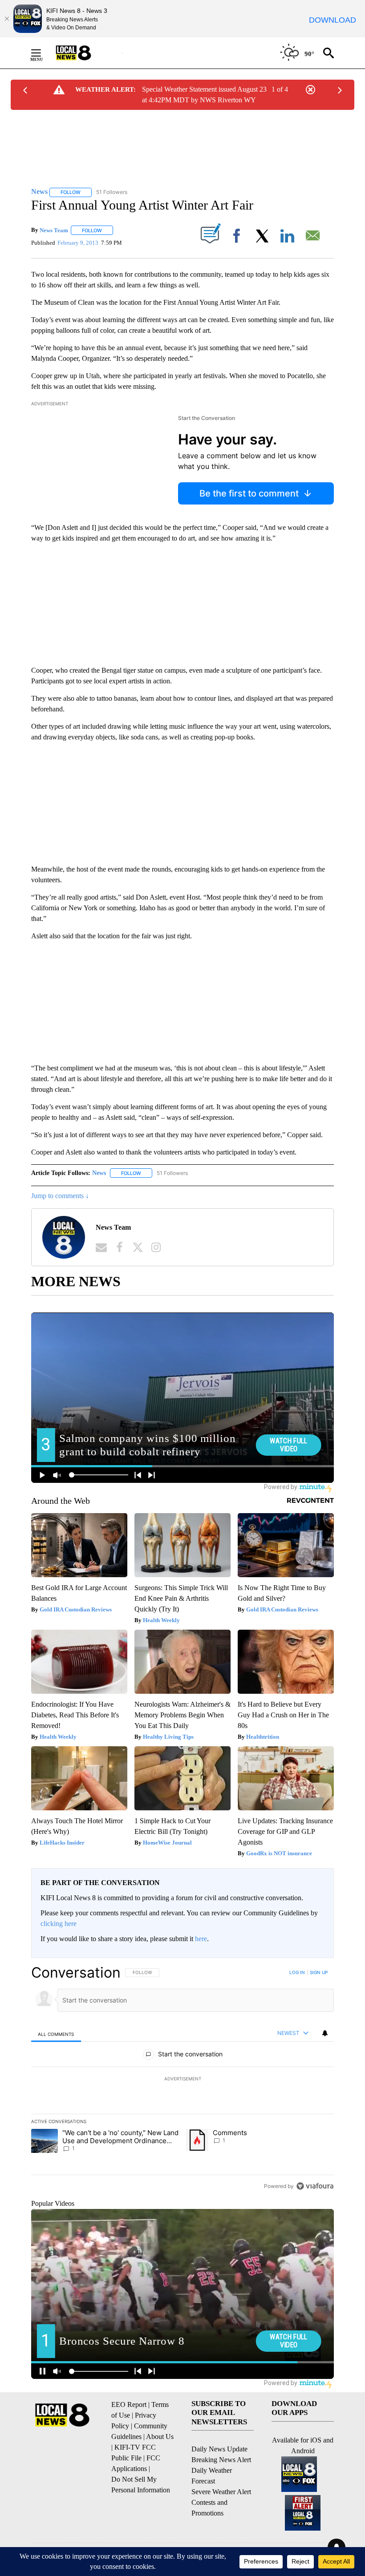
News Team (54, 230)
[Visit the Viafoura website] (315, 2186)
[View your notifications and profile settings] (325, 2033)
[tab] (56, 2034)
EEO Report (129, 2404)
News (99, 1173)
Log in (297, 1972)
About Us (160, 2437)
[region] (182, 2079)
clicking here (59, 1924)
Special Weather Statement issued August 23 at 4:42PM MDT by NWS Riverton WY (204, 95)
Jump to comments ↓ (60, 1196)
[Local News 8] (85, 53)
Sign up (319, 1972)
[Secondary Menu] (43, 53)
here (201, 1939)
